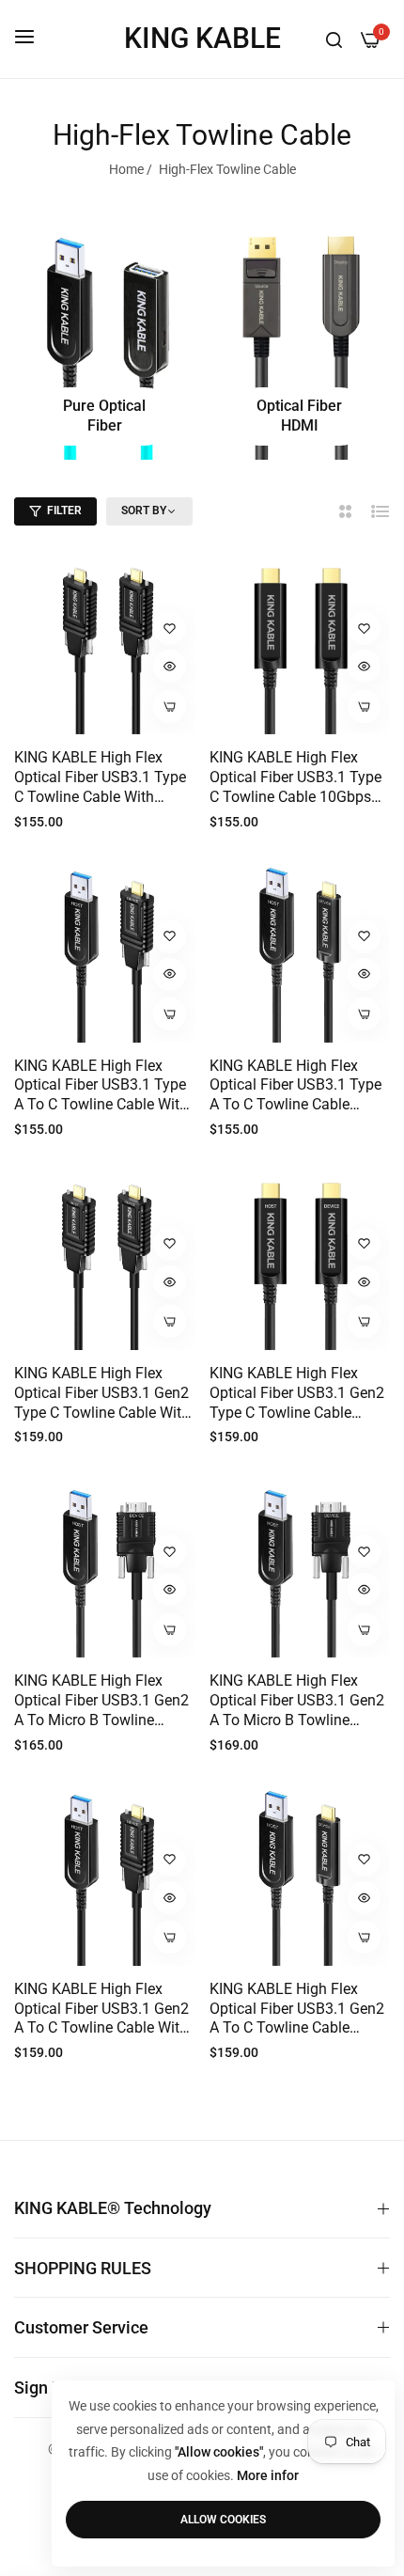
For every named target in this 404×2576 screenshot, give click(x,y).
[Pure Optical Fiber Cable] (105, 339)
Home (126, 169)
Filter (64, 510)
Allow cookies (223, 2520)
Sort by (144, 510)
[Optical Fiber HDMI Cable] (300, 339)
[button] (170, 628)
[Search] (334, 39)
